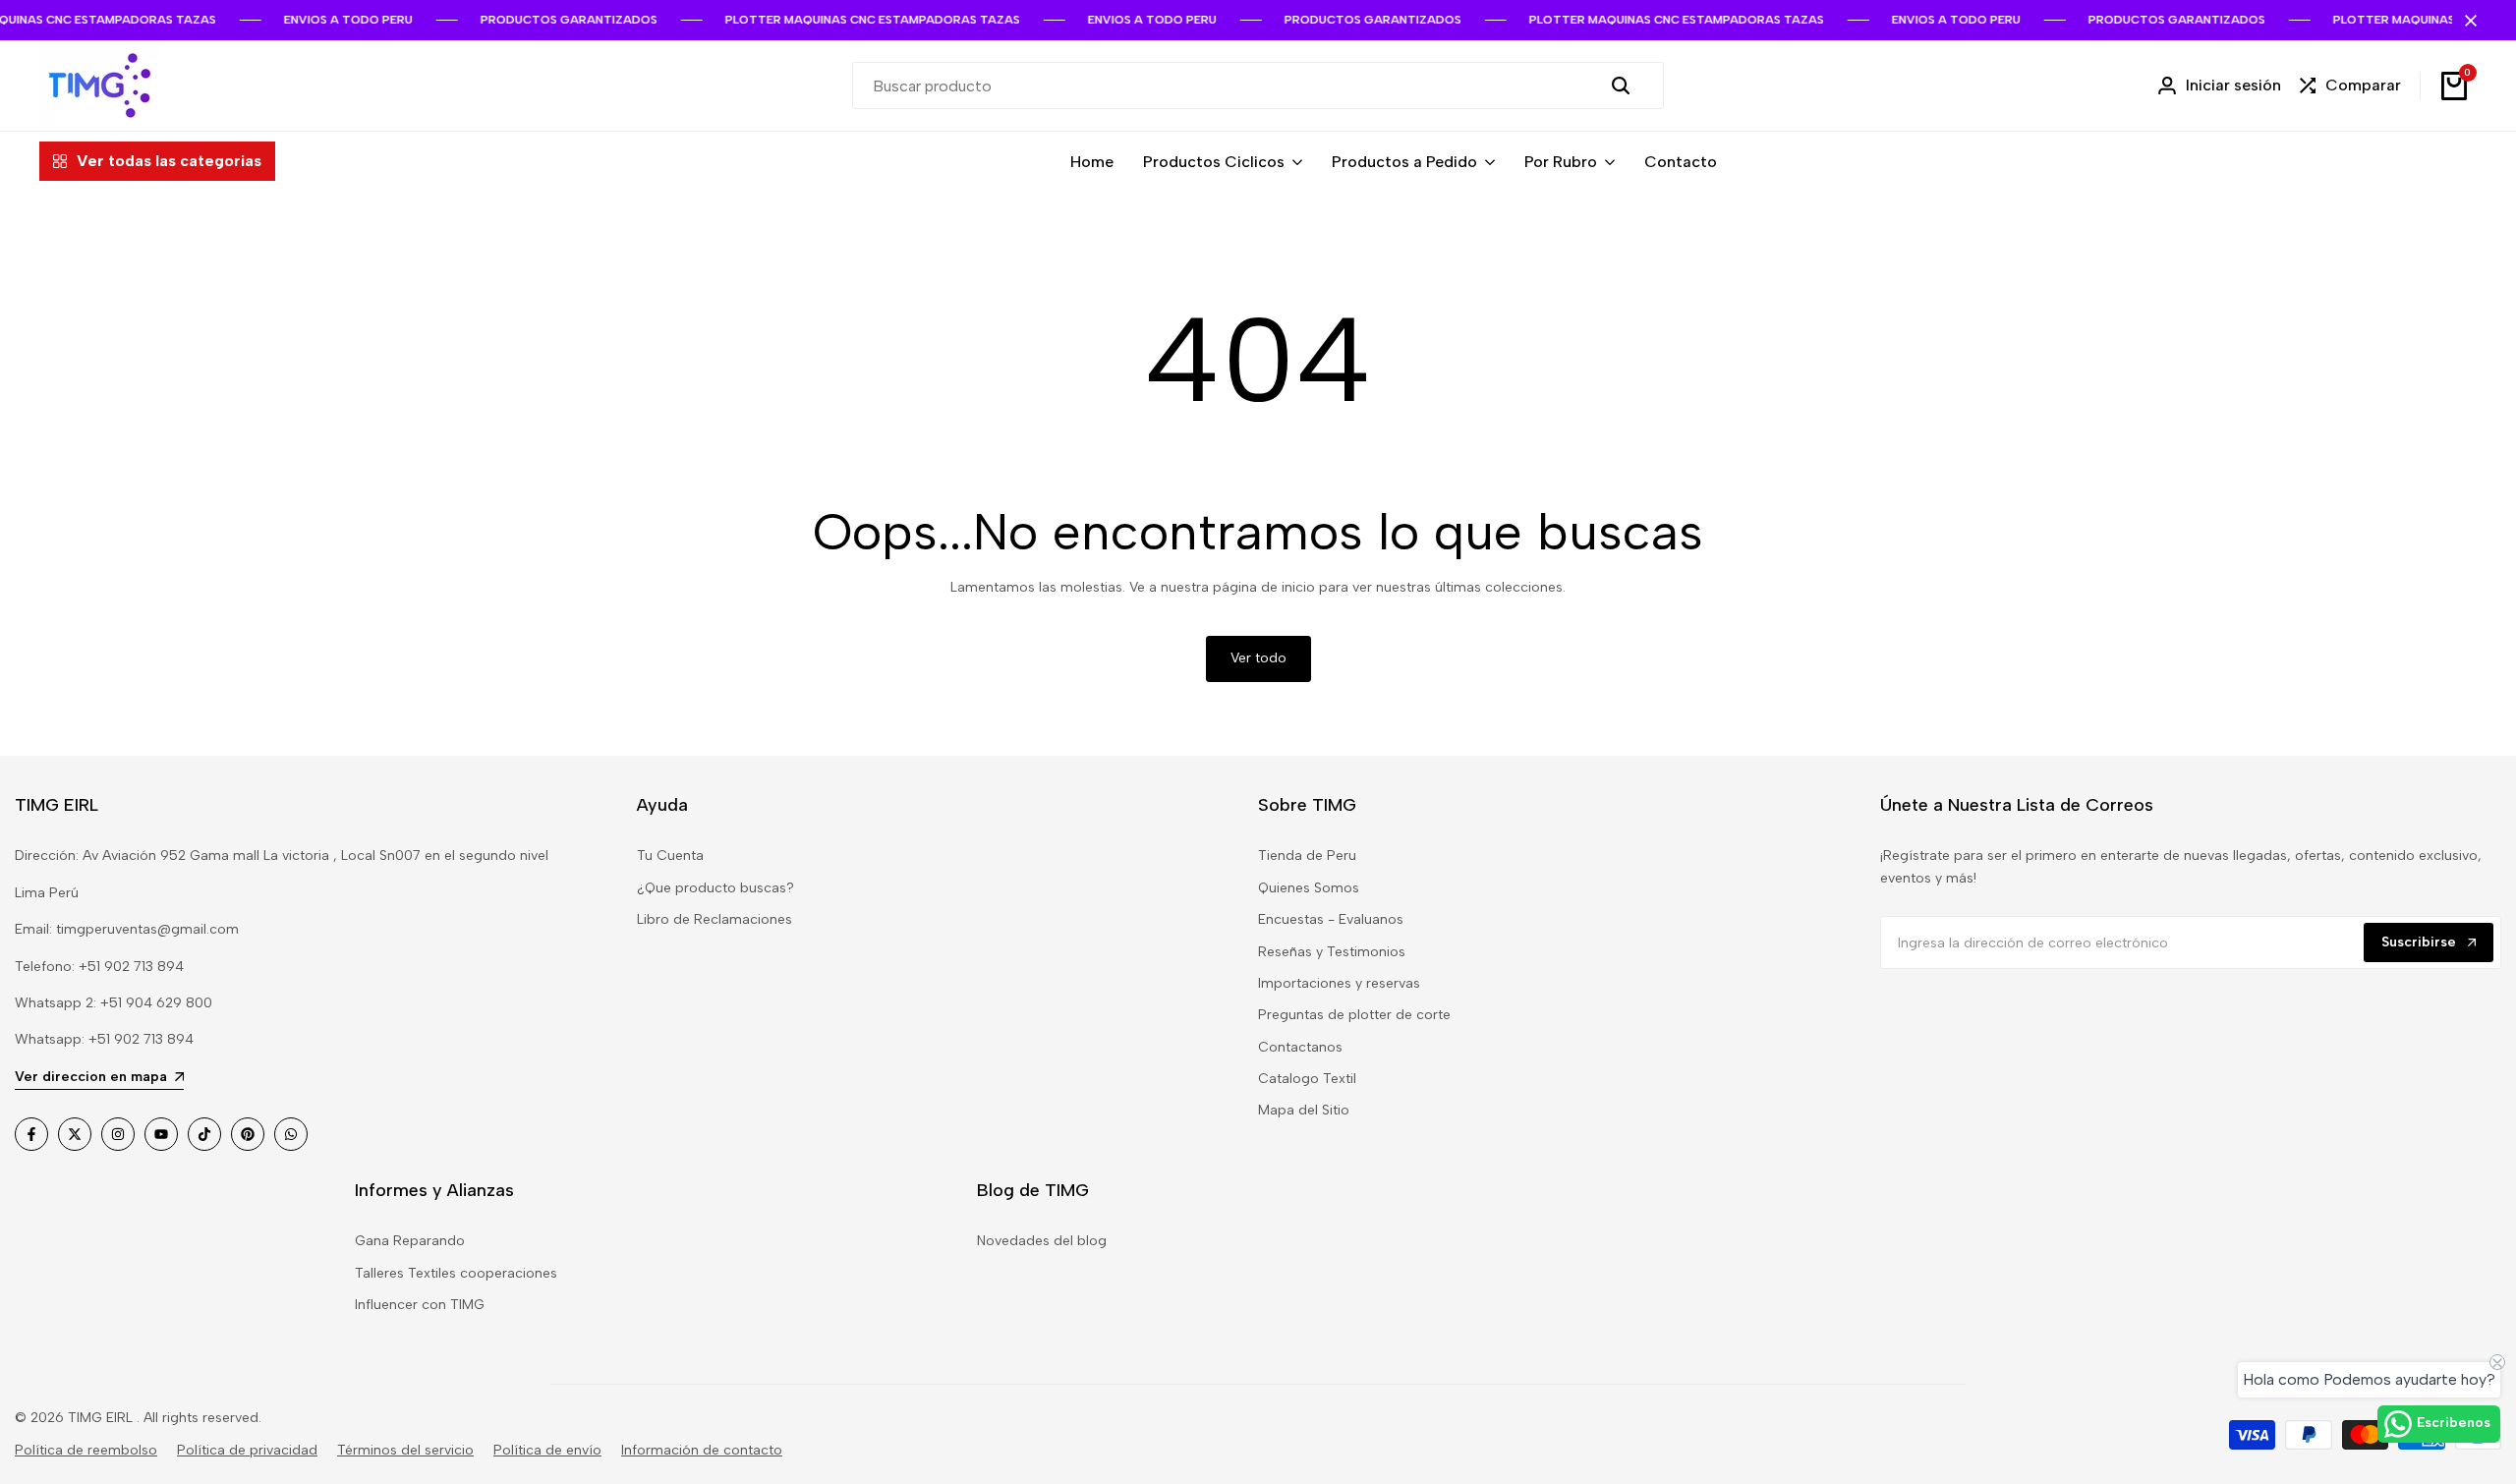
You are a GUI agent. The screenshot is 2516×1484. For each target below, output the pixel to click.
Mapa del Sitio (1304, 1110)
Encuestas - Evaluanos (1331, 919)
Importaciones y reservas (1339, 983)
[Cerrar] (2467, 21)
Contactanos (1300, 1047)
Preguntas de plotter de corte (1354, 1015)
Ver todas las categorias (169, 161)
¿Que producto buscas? (715, 888)
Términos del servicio (405, 1450)
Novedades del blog (1042, 1241)
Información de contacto (702, 1450)
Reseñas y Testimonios (1332, 952)
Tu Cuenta (670, 856)
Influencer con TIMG (420, 1305)
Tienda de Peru (1307, 856)
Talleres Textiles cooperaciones (456, 1273)
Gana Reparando (410, 1241)
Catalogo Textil (1307, 1079)
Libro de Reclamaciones (715, 919)
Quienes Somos (1309, 888)
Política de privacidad (247, 1450)
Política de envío (547, 1450)
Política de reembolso (86, 1450)
